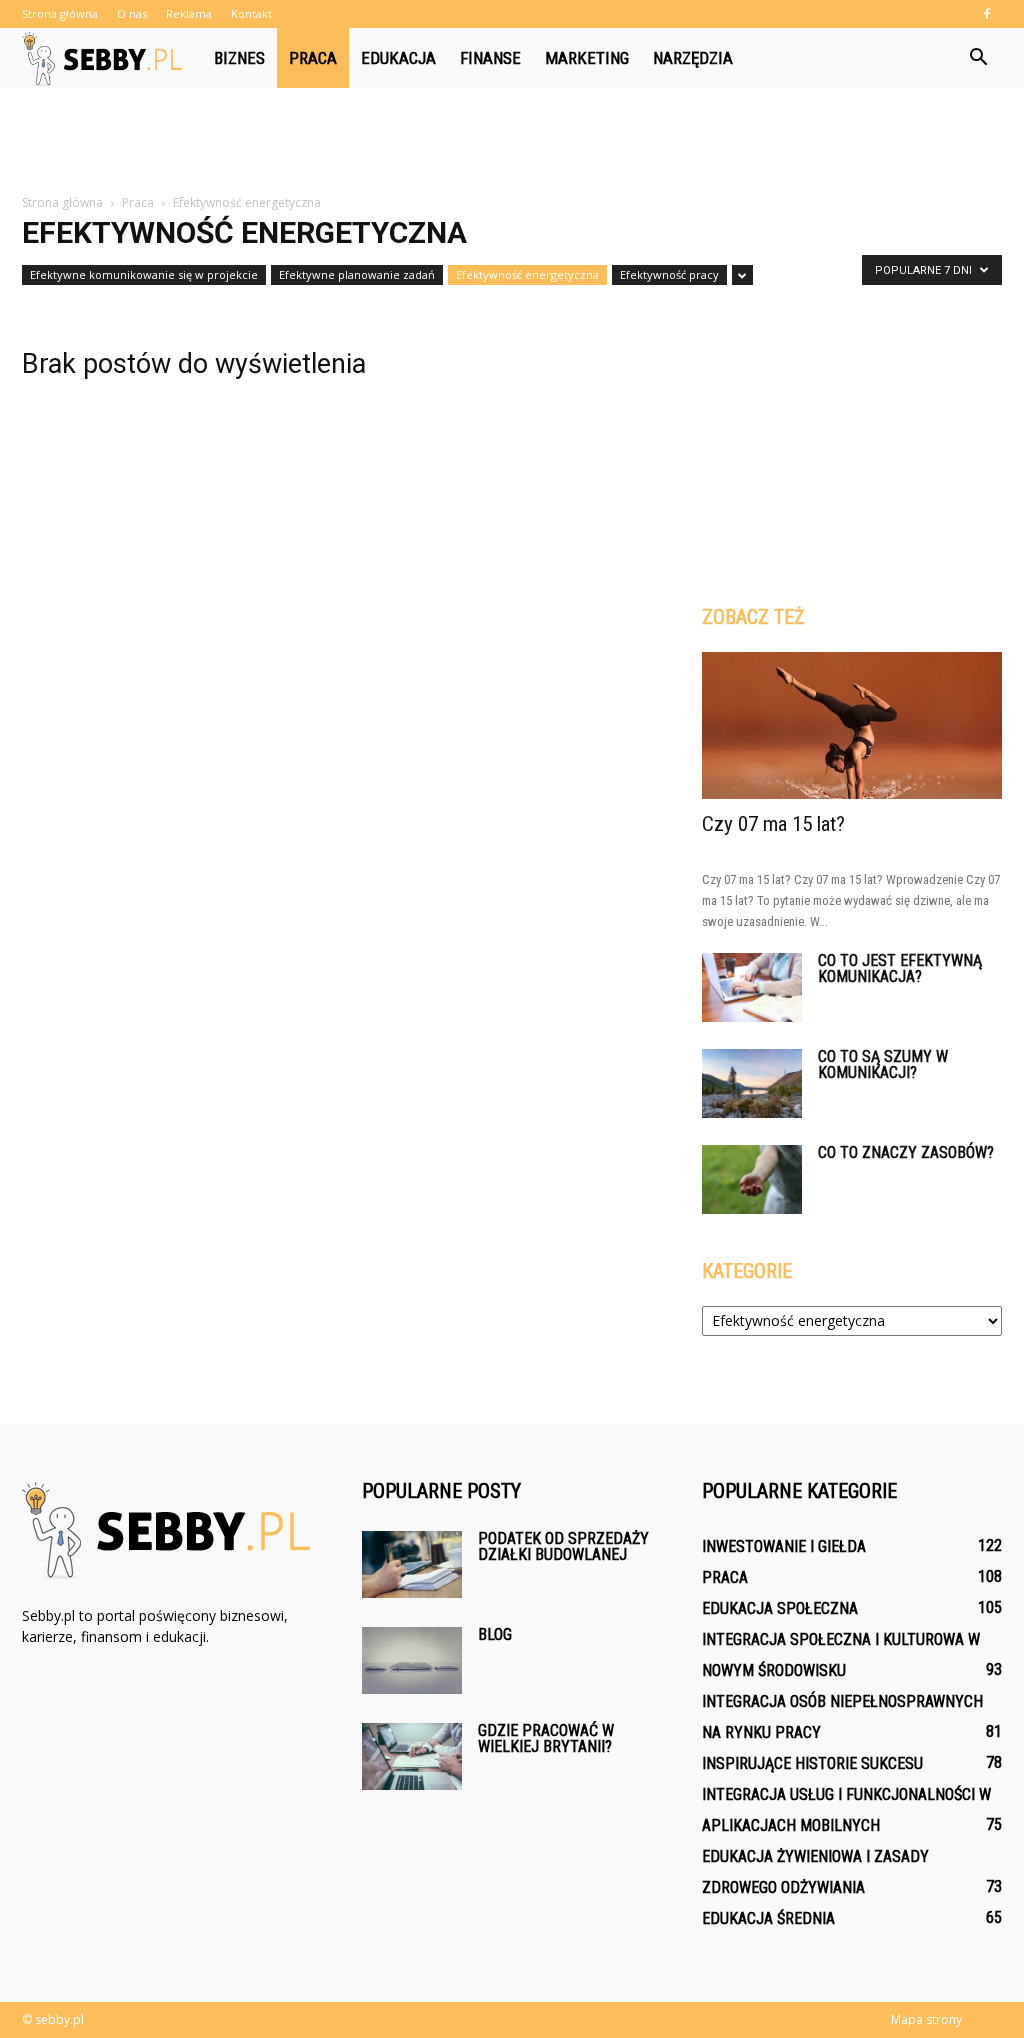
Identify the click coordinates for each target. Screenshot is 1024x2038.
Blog (495, 1634)
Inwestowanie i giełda (784, 1546)
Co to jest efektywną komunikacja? (900, 968)
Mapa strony (926, 2019)
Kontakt (251, 13)
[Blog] (412, 1660)
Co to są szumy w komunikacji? (883, 1064)
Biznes (239, 58)
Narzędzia (693, 58)
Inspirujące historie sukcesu (812, 1763)
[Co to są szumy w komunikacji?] (752, 1083)
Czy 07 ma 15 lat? (773, 824)
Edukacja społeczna (780, 1608)
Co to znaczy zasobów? (906, 1152)
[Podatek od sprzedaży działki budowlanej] (412, 1564)
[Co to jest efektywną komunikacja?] (752, 987)
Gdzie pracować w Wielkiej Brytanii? (546, 1738)
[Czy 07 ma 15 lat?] (852, 725)
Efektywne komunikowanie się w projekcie (144, 274)
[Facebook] (987, 14)
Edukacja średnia (768, 1918)
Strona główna (60, 13)
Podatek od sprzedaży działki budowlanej (563, 1546)
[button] (978, 58)
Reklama (189, 13)
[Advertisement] (512, 142)
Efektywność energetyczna (527, 274)
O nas (132, 13)
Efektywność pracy (669, 274)
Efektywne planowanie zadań (357, 274)
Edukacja (398, 58)
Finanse (490, 58)
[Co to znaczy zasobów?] (752, 1179)
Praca (313, 58)
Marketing (587, 58)
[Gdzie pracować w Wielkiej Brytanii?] (412, 1756)
